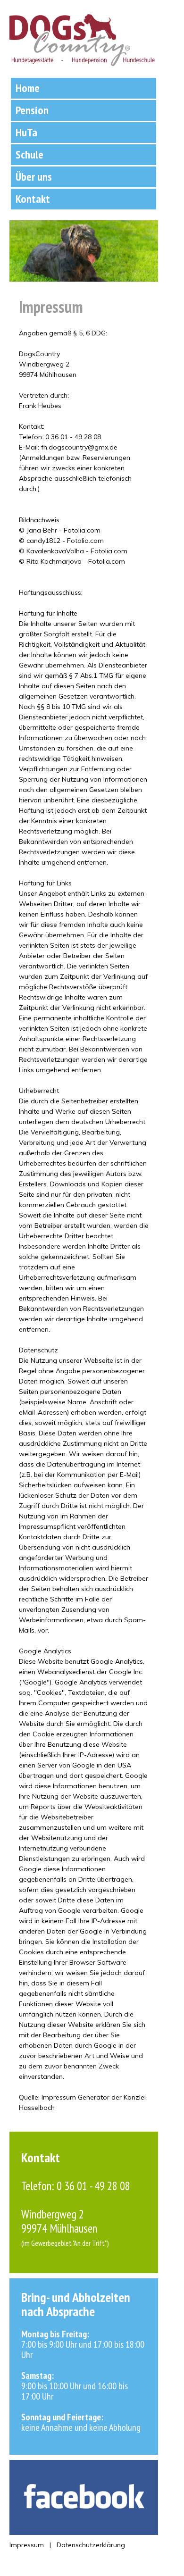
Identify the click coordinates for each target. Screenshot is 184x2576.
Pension (32, 110)
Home (28, 88)
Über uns (34, 177)
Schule (29, 154)
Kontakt (33, 199)
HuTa (26, 132)
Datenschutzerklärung (91, 2545)
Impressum (27, 2545)
